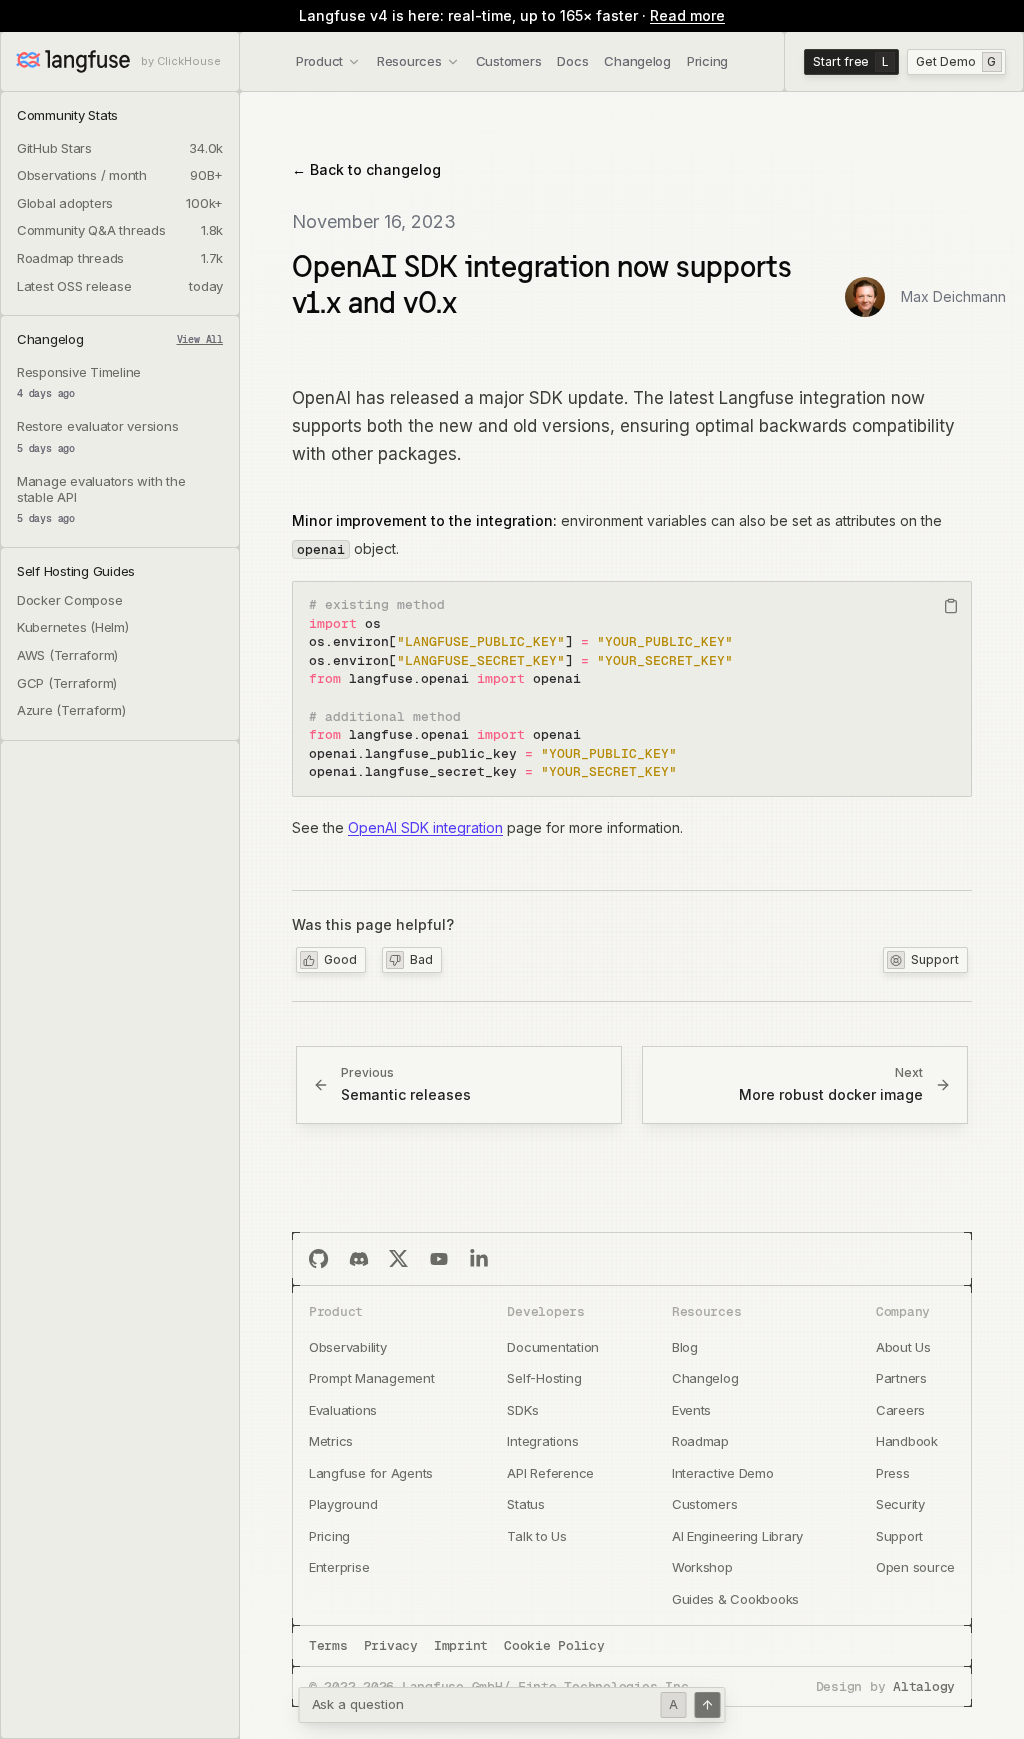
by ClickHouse (181, 61)
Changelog (637, 61)
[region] (632, 689)
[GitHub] (319, 1259)
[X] (399, 1259)
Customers (509, 61)
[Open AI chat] (708, 1705)
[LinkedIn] (479, 1259)
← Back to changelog (366, 169)
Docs (572, 61)
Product (319, 61)
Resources (409, 61)
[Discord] (359, 1259)
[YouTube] (439, 1259)
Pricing (707, 61)
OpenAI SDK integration (425, 827)
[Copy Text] (951, 606)
